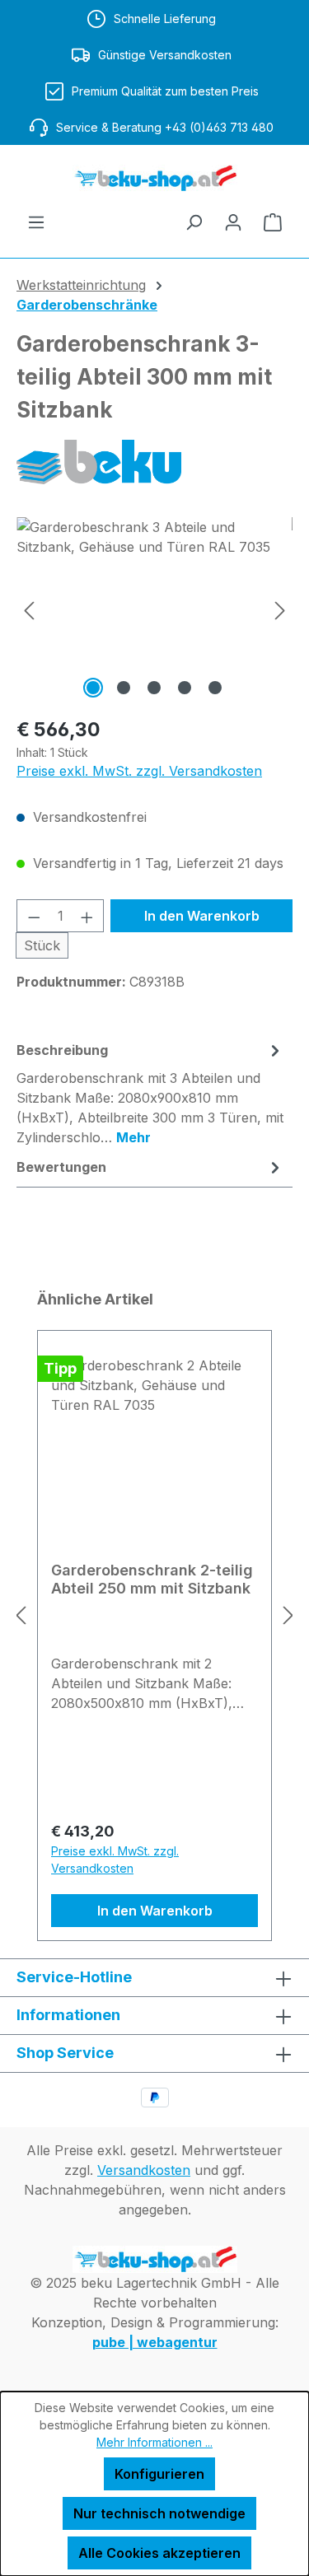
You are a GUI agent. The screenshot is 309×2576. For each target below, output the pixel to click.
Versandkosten (144, 2170)
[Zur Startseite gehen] (154, 178)
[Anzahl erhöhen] (87, 916)
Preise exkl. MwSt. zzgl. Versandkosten (139, 771)
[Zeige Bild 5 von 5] (215, 688)
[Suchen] (194, 222)
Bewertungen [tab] (61, 1167)
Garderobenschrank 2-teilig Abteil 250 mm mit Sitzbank (152, 1579)
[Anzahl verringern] (34, 916)
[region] (154, 610)
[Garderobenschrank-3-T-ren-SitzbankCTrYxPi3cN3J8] (154, 610)
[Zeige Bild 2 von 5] (124, 688)
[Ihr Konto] (233, 222)
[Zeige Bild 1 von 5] (93, 688)
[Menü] (36, 222)
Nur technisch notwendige (159, 2513)
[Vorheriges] (29, 610)
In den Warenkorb (202, 916)
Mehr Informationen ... (154, 2442)
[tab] (150, 1093)
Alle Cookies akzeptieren (159, 2553)
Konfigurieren (159, 2474)
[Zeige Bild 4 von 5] (185, 688)
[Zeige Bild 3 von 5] (154, 688)
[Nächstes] (280, 610)
